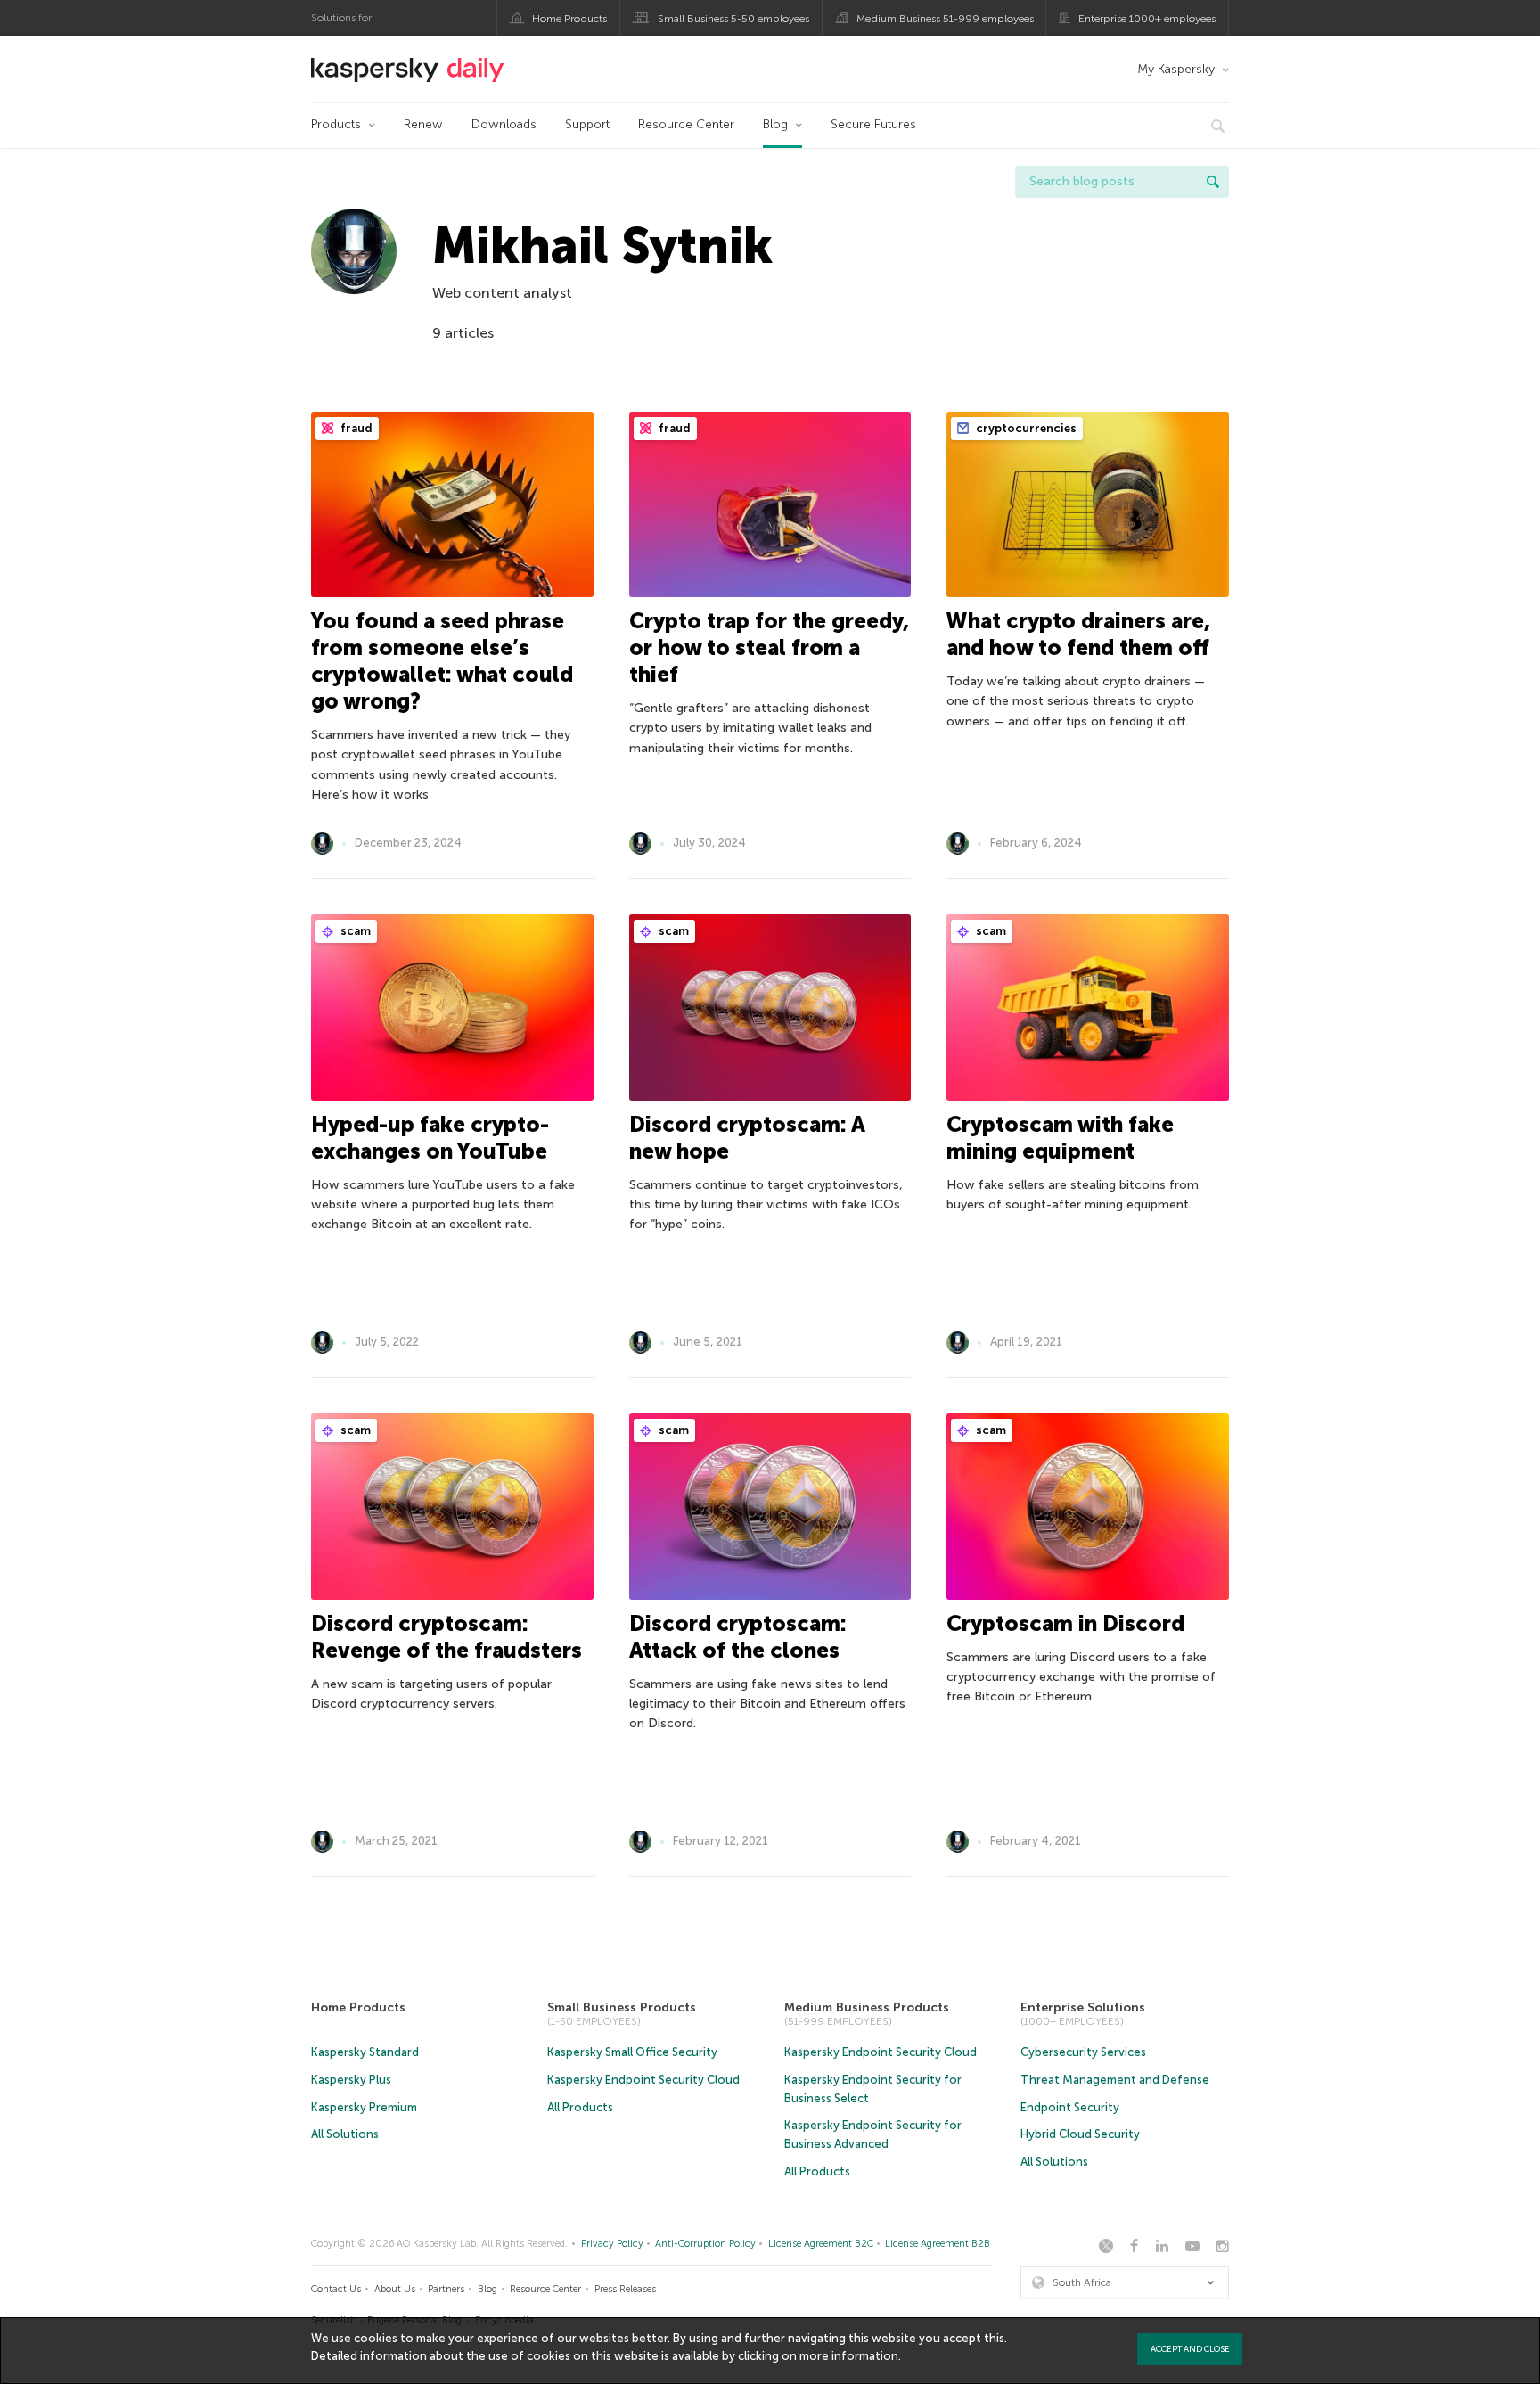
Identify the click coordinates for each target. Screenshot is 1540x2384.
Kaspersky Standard (365, 2052)
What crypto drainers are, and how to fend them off (1078, 634)
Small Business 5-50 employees (733, 19)
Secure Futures (873, 124)
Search (1213, 182)
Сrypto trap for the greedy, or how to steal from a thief (769, 647)
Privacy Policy (612, 2244)
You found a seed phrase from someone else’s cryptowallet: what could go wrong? (442, 661)
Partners (446, 2289)
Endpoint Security (1070, 2107)
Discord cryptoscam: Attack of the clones (738, 1637)
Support (587, 124)
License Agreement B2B (938, 2244)
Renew (423, 124)
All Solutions (345, 2134)
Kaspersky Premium (364, 2107)
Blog (775, 124)
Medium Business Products (867, 2007)
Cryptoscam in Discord (1065, 1623)
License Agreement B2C (821, 2244)
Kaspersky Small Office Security (632, 2052)
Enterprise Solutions (1083, 2007)
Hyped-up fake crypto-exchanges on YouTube (430, 1138)
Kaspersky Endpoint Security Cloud (643, 2080)
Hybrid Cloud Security (1080, 2134)
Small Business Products (622, 2007)
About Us (395, 2289)
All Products (580, 2107)
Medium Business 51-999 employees (945, 19)
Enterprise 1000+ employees (1147, 19)
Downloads (504, 124)
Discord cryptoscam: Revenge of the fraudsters (446, 1637)
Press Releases (625, 2289)
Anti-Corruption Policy (705, 2244)
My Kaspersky (1176, 69)
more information (849, 2356)
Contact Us (336, 2289)
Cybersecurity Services (1083, 2052)
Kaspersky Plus (351, 2080)
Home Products (569, 19)
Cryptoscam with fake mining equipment (1060, 1138)
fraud (355, 428)
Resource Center (686, 124)
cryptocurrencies (1025, 428)
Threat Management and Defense (1115, 2080)
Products (336, 124)
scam (354, 931)
